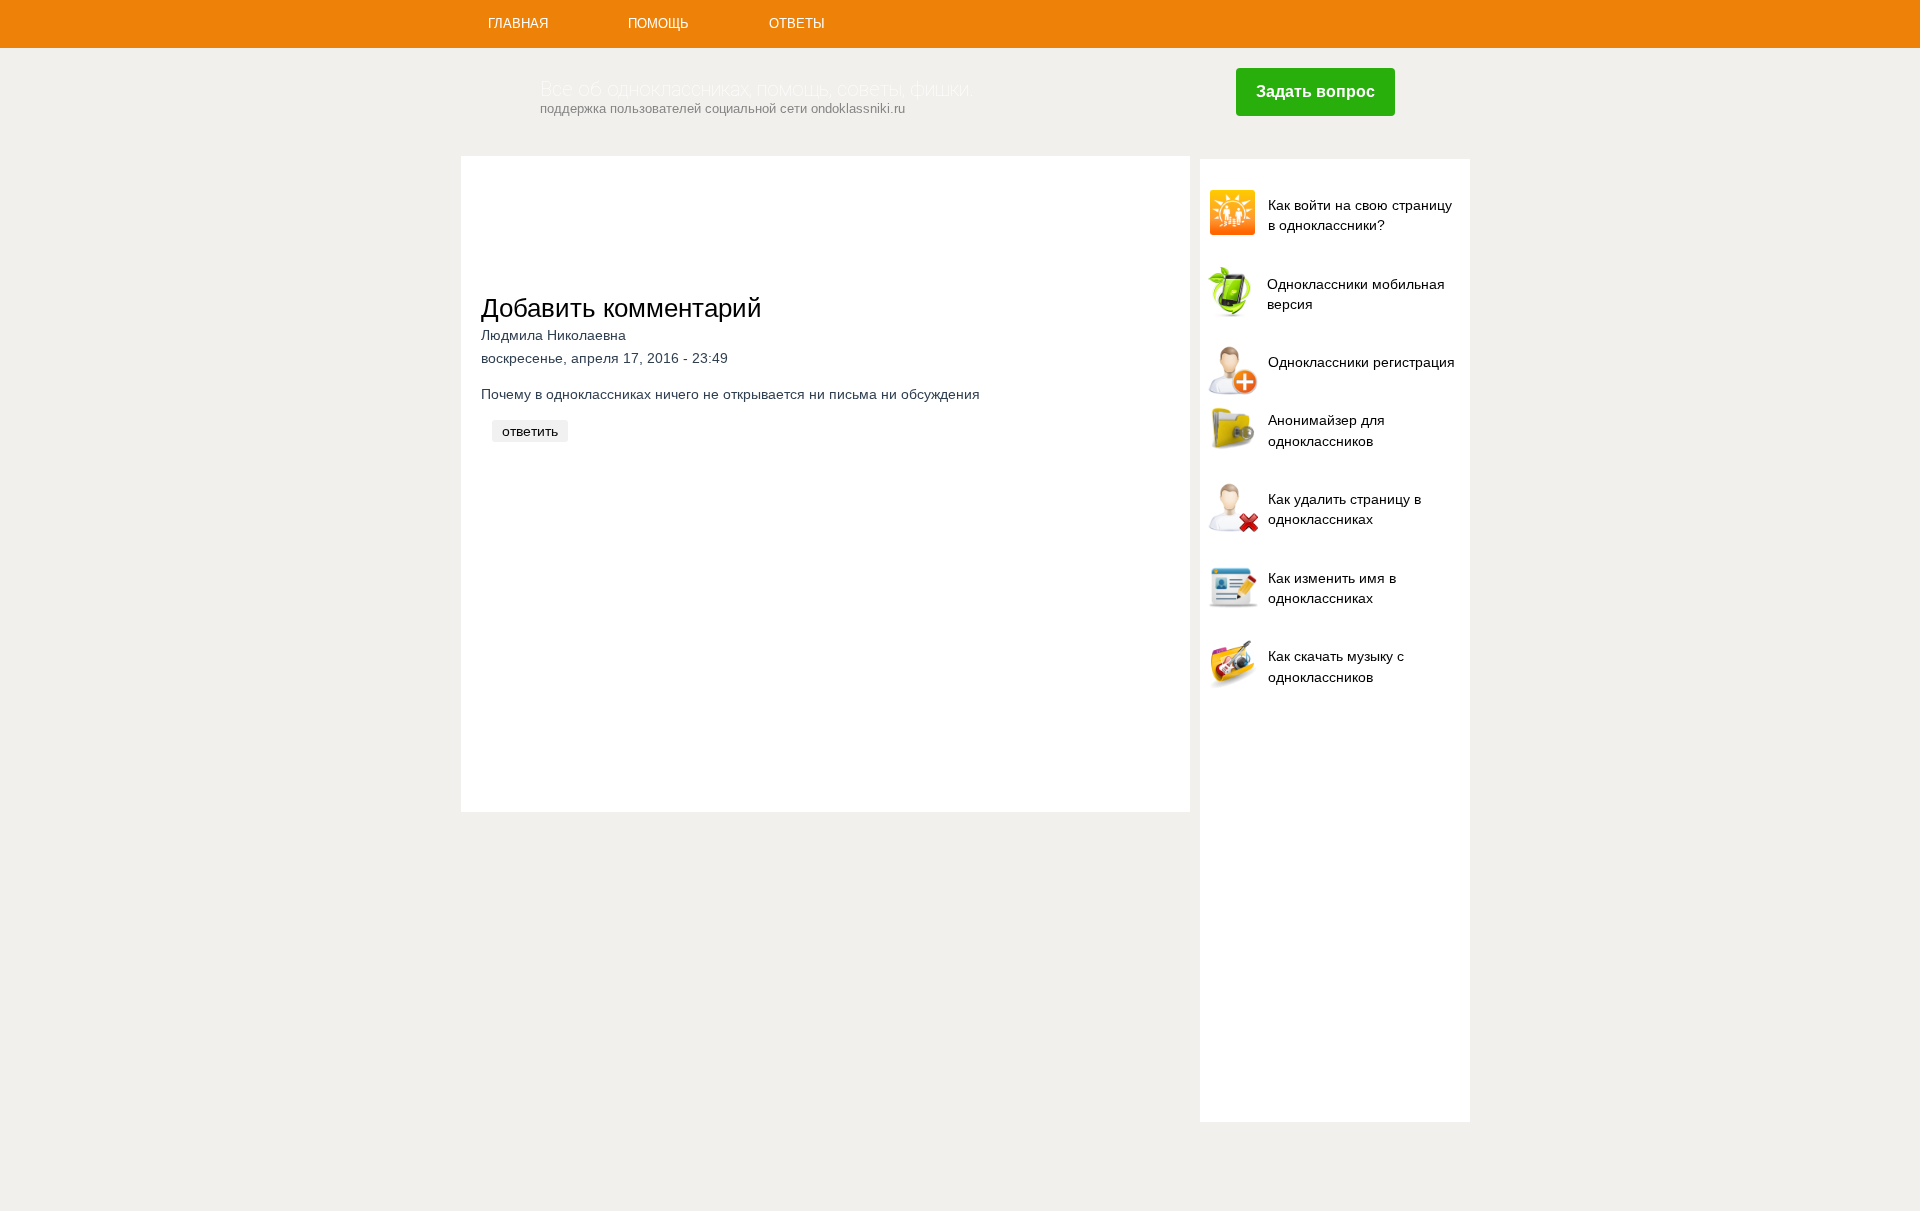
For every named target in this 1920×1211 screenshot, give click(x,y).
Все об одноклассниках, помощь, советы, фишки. (757, 89)
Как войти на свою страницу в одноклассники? (1360, 215)
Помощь (658, 23)
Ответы (797, 23)
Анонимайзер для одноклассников (1326, 430)
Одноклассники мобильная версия (1356, 294)
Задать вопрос (1315, 91)
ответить (530, 431)
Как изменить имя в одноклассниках (1332, 588)
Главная (518, 23)
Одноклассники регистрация (1361, 362)
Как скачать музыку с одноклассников (1336, 666)
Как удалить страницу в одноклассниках (1344, 509)
